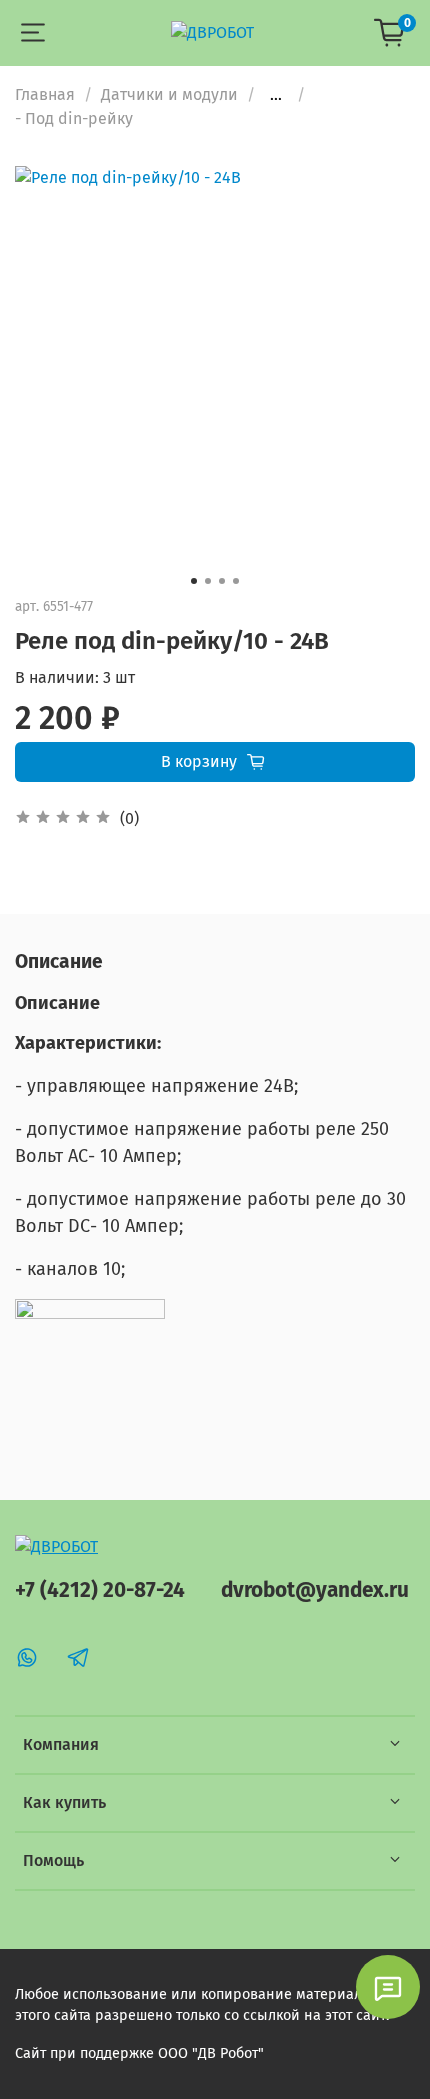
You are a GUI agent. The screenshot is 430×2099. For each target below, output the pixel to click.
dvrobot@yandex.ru (315, 1590)
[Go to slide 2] (208, 581)
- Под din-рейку (74, 118)
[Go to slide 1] (194, 581)
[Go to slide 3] (222, 581)
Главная (45, 94)
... (276, 95)
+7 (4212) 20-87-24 (100, 1590)
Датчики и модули (169, 94)
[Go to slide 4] (236, 581)
